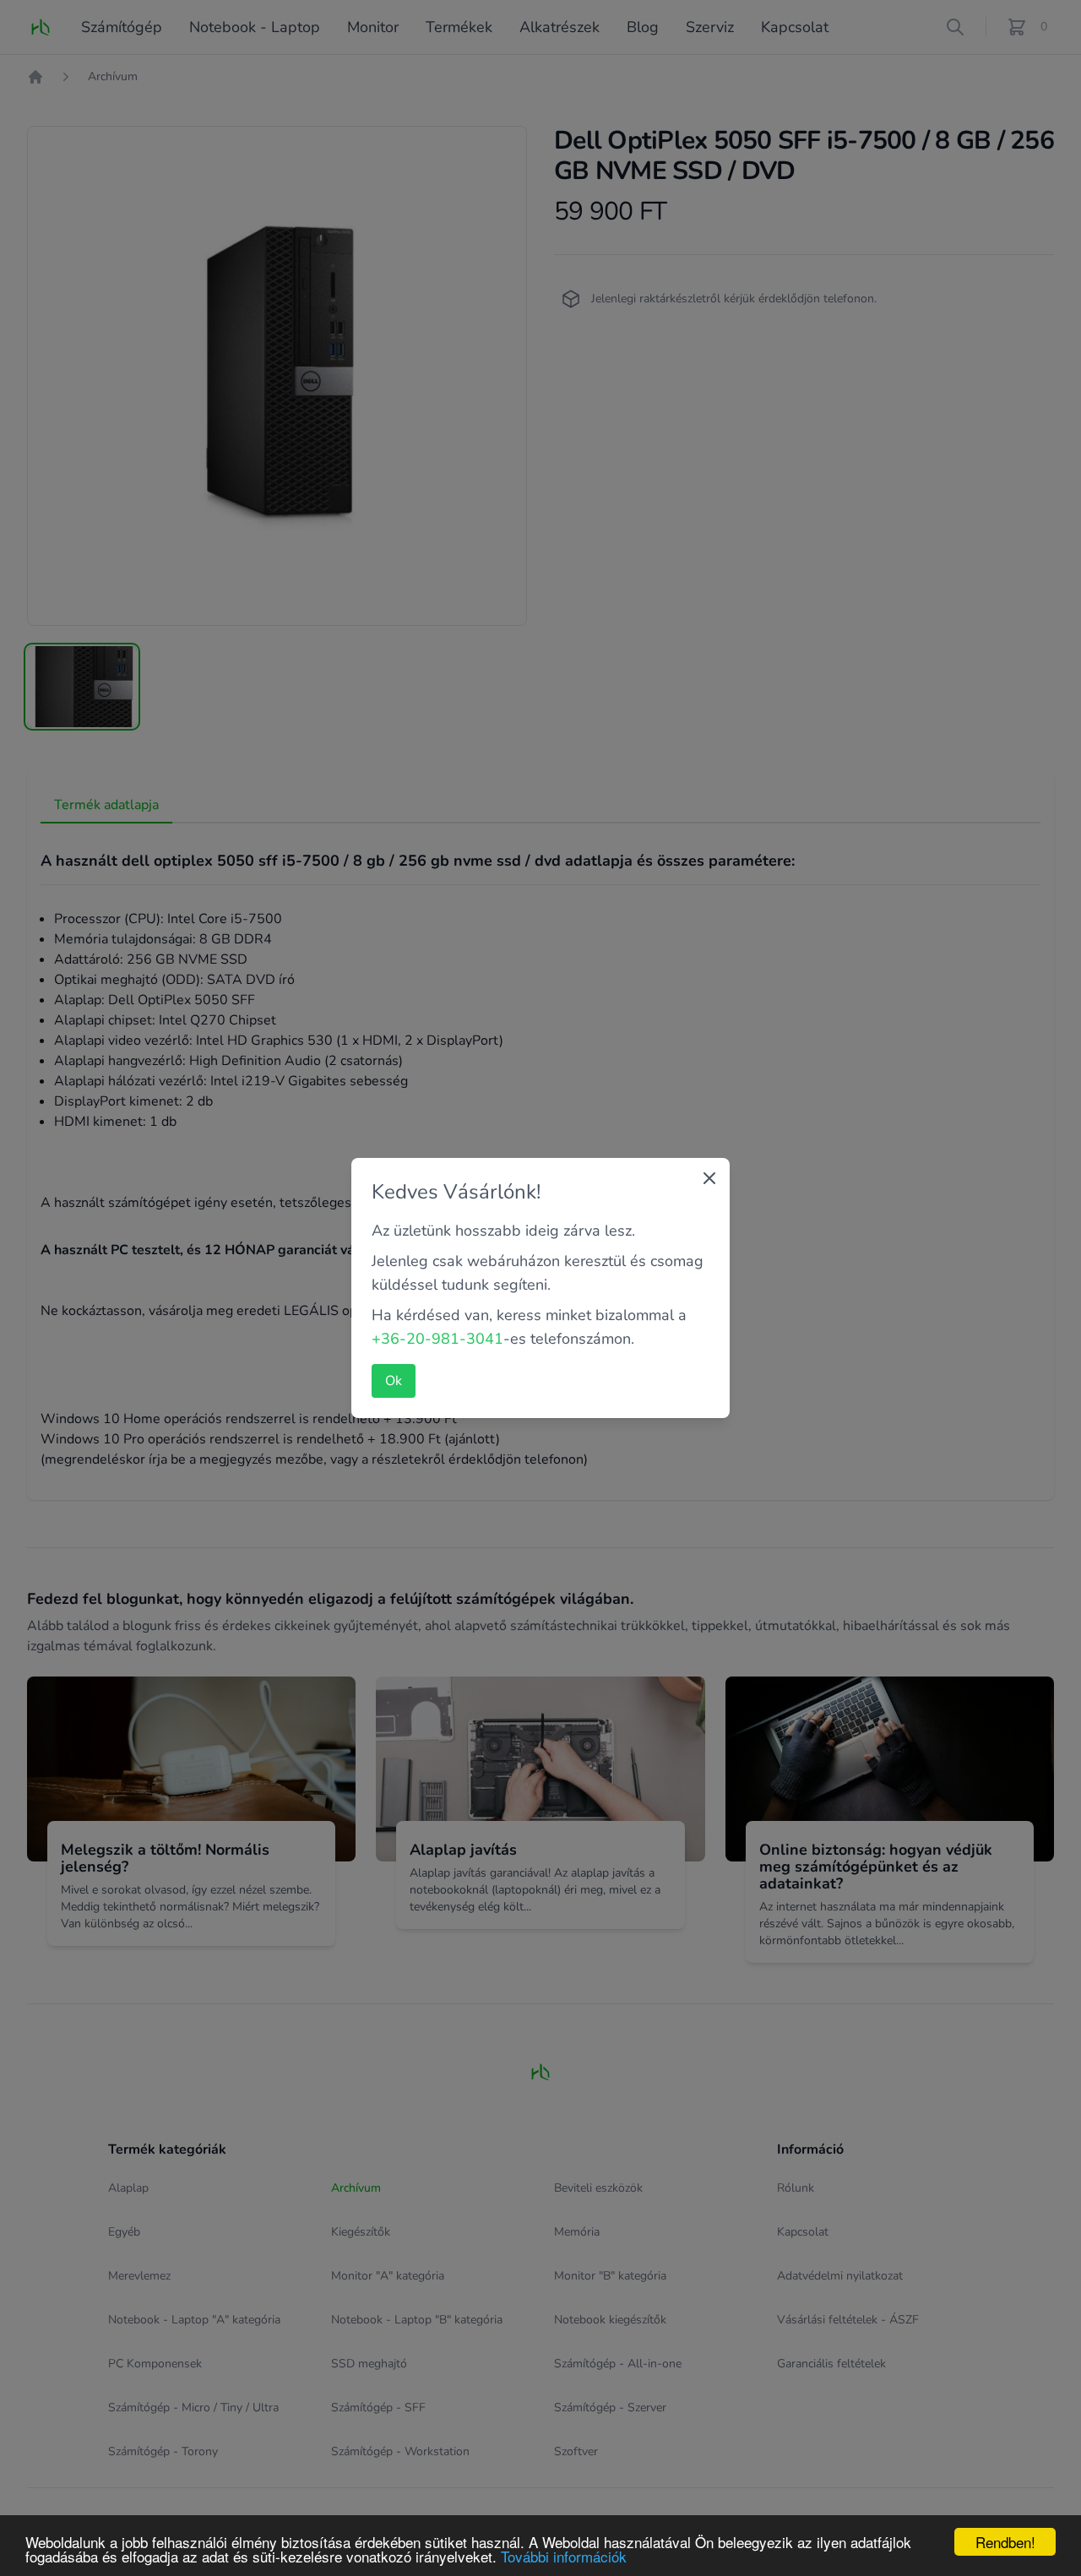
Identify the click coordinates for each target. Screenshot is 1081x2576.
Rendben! (1005, 2542)
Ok (394, 1381)
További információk (564, 2556)
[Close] (709, 1178)
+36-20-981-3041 (437, 1339)
